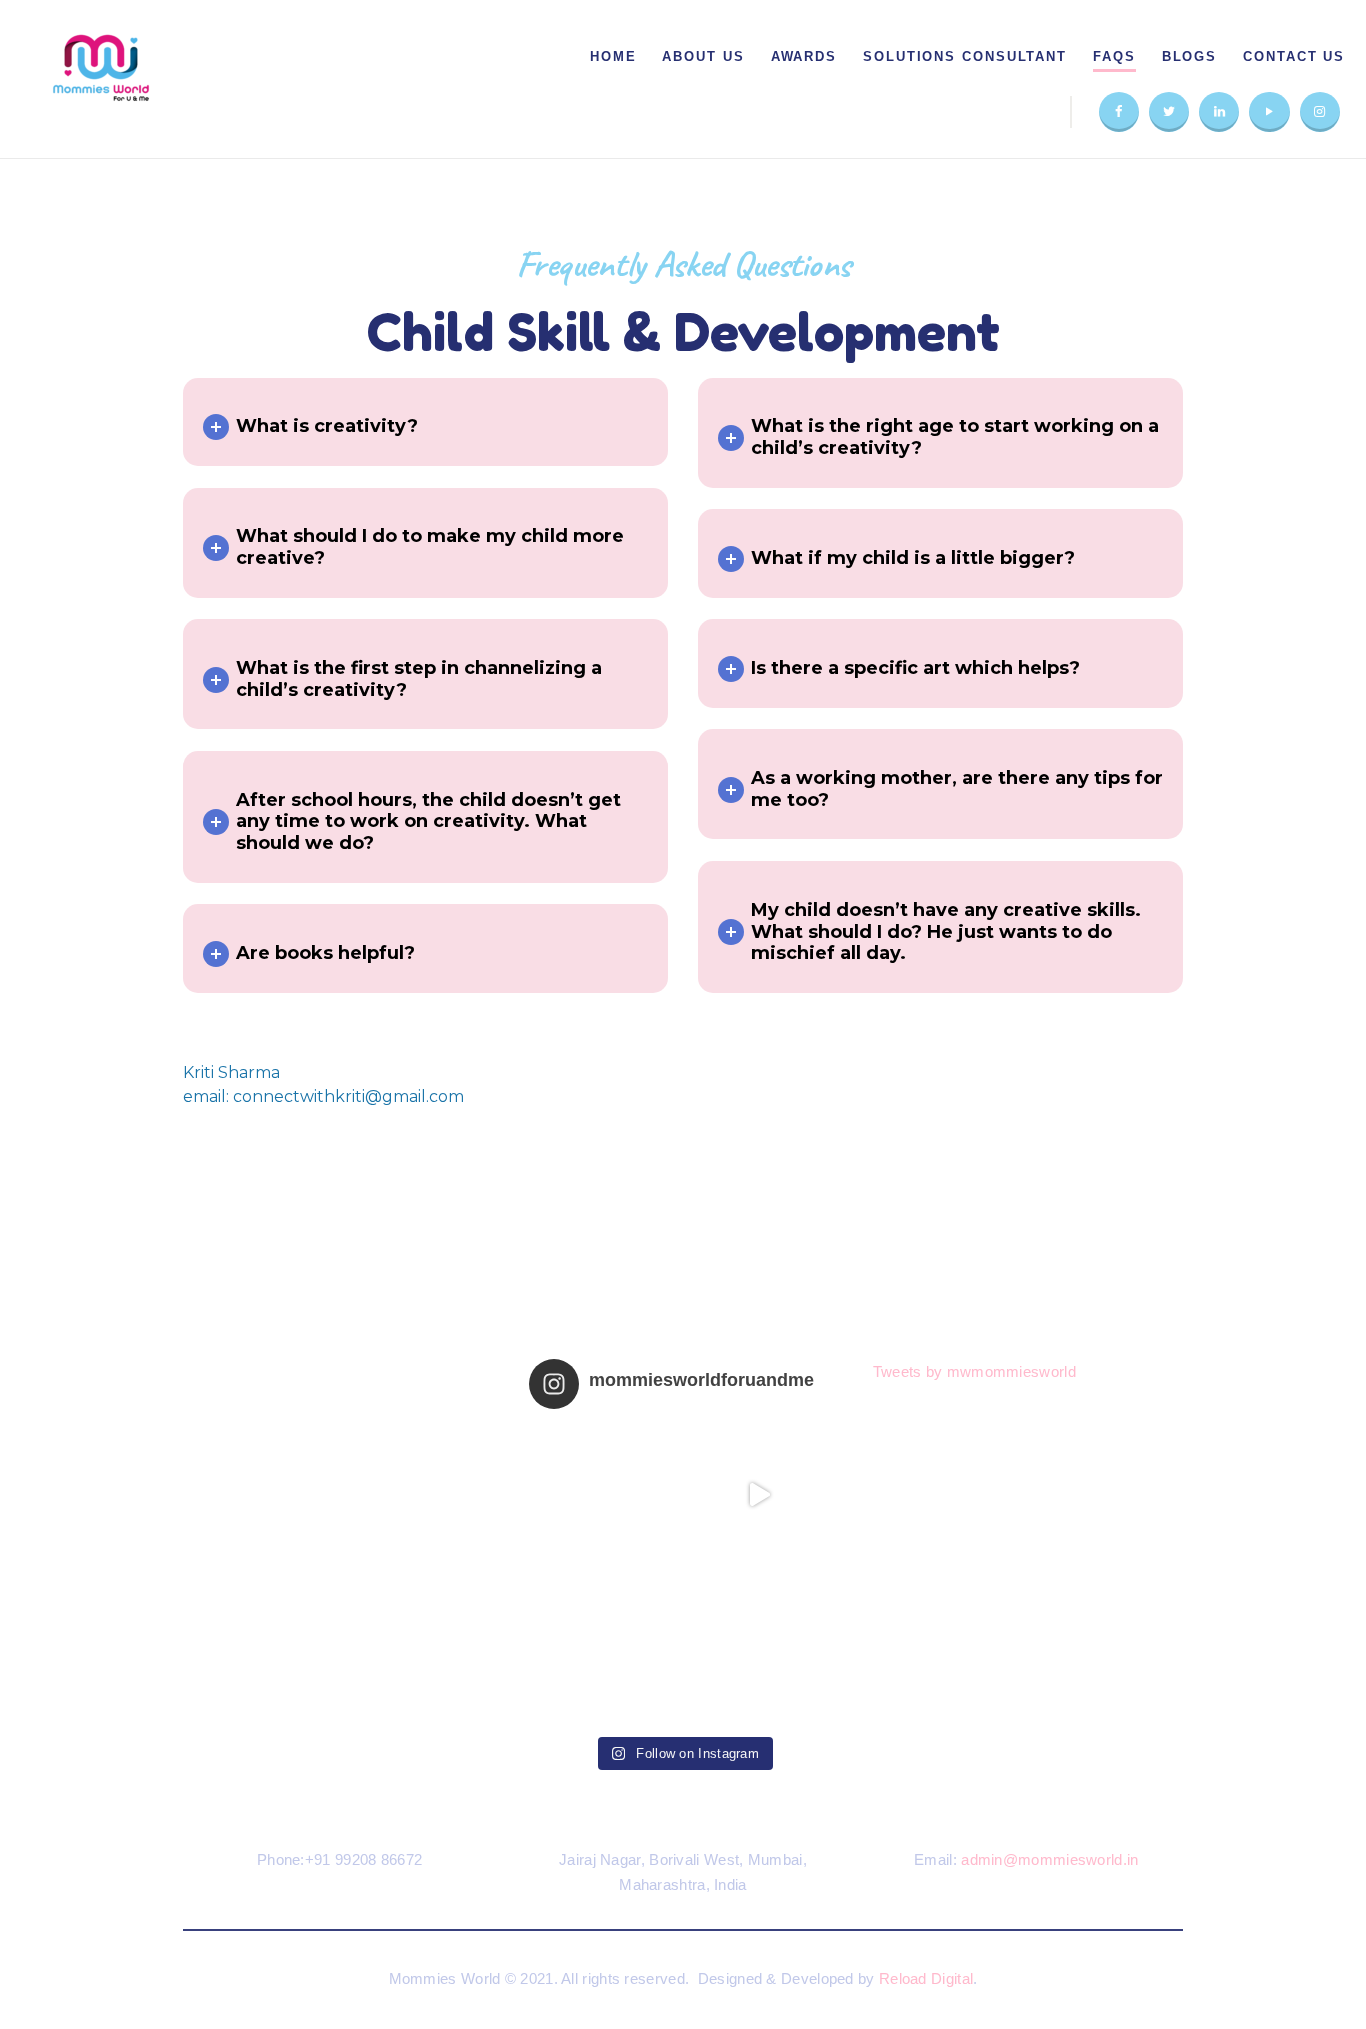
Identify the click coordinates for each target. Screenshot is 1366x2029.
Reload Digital (926, 1978)
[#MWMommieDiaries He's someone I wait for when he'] (607, 1495)
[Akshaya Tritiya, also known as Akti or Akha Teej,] (607, 1647)
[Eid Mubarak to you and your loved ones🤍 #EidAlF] (759, 1647)
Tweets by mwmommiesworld (974, 1371)
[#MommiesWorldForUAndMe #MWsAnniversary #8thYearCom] (759, 1495)
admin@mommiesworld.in (1049, 1859)
